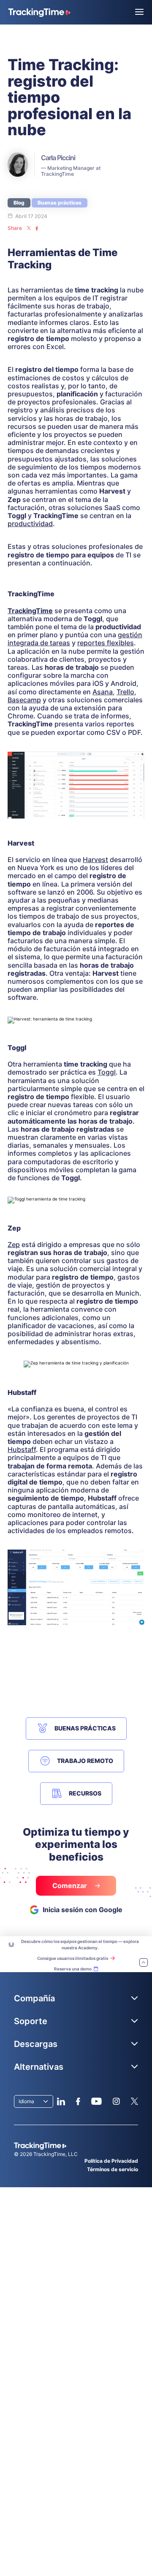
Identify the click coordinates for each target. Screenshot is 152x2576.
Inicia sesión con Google (83, 1910)
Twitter (134, 2101)
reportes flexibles (106, 643)
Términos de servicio (113, 2169)
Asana (103, 692)
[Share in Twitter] (29, 228)
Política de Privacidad (111, 2161)
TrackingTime (30, 611)
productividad (30, 524)
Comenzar (71, 1886)
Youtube (96, 2101)
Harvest (95, 860)
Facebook (78, 2101)
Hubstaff (22, 1449)
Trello (125, 692)
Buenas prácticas (60, 203)
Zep (14, 1244)
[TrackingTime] (39, 13)
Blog (19, 203)
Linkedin (61, 2101)
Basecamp (24, 700)
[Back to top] (144, 1963)
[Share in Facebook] (37, 228)
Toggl (107, 1072)
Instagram (116, 2101)
